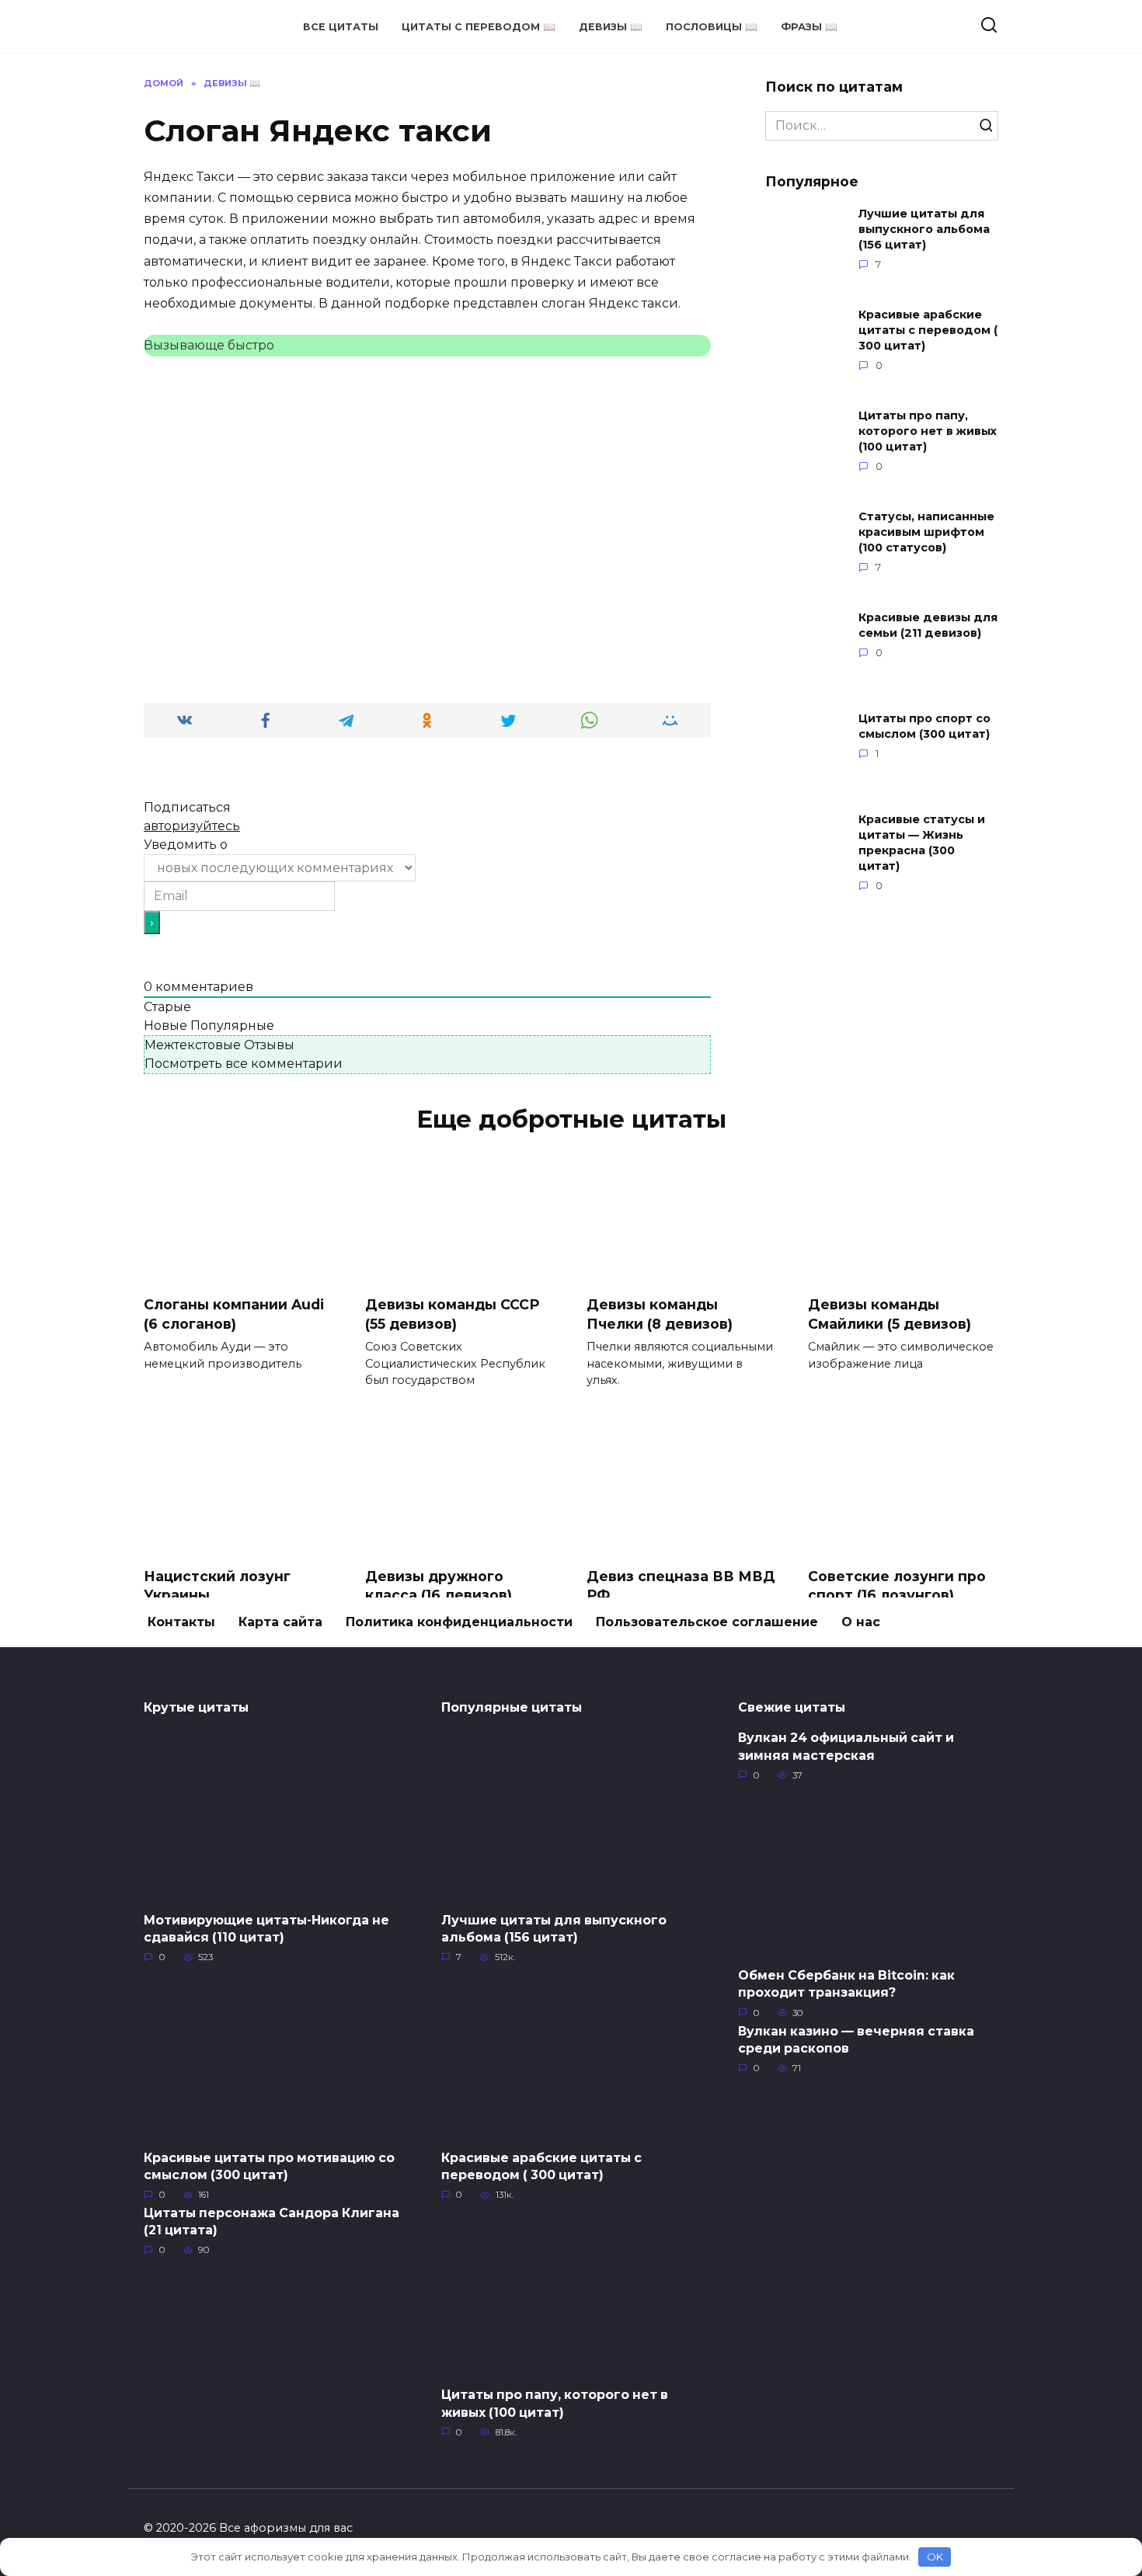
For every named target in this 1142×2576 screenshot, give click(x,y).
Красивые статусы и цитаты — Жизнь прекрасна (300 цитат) (922, 843)
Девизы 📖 (611, 27)
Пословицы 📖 (712, 27)
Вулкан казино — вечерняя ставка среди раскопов (856, 2039)
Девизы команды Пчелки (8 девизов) (660, 1314)
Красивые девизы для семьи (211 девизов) (928, 625)
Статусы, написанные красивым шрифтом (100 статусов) (926, 532)
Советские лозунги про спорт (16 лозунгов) (897, 1585)
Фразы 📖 (809, 27)
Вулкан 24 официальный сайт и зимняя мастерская (846, 1746)
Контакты (181, 1622)
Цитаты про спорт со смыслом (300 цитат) (924, 726)
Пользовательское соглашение (707, 1622)
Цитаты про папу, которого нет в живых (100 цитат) (928, 431)
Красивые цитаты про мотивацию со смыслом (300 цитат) (269, 2166)
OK (935, 2557)
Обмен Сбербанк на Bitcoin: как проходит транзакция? (846, 1984)
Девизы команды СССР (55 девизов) (452, 1314)
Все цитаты (341, 27)
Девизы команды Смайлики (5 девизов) (890, 1314)
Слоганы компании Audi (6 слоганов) (234, 1314)
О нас (861, 1622)
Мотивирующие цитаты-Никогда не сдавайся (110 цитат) (266, 1928)
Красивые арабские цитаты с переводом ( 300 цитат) (928, 330)
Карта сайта (280, 1622)
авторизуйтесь (192, 826)
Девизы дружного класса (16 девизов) (439, 1585)
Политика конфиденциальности (459, 1622)
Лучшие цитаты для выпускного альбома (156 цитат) (924, 229)
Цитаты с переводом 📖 (479, 27)
